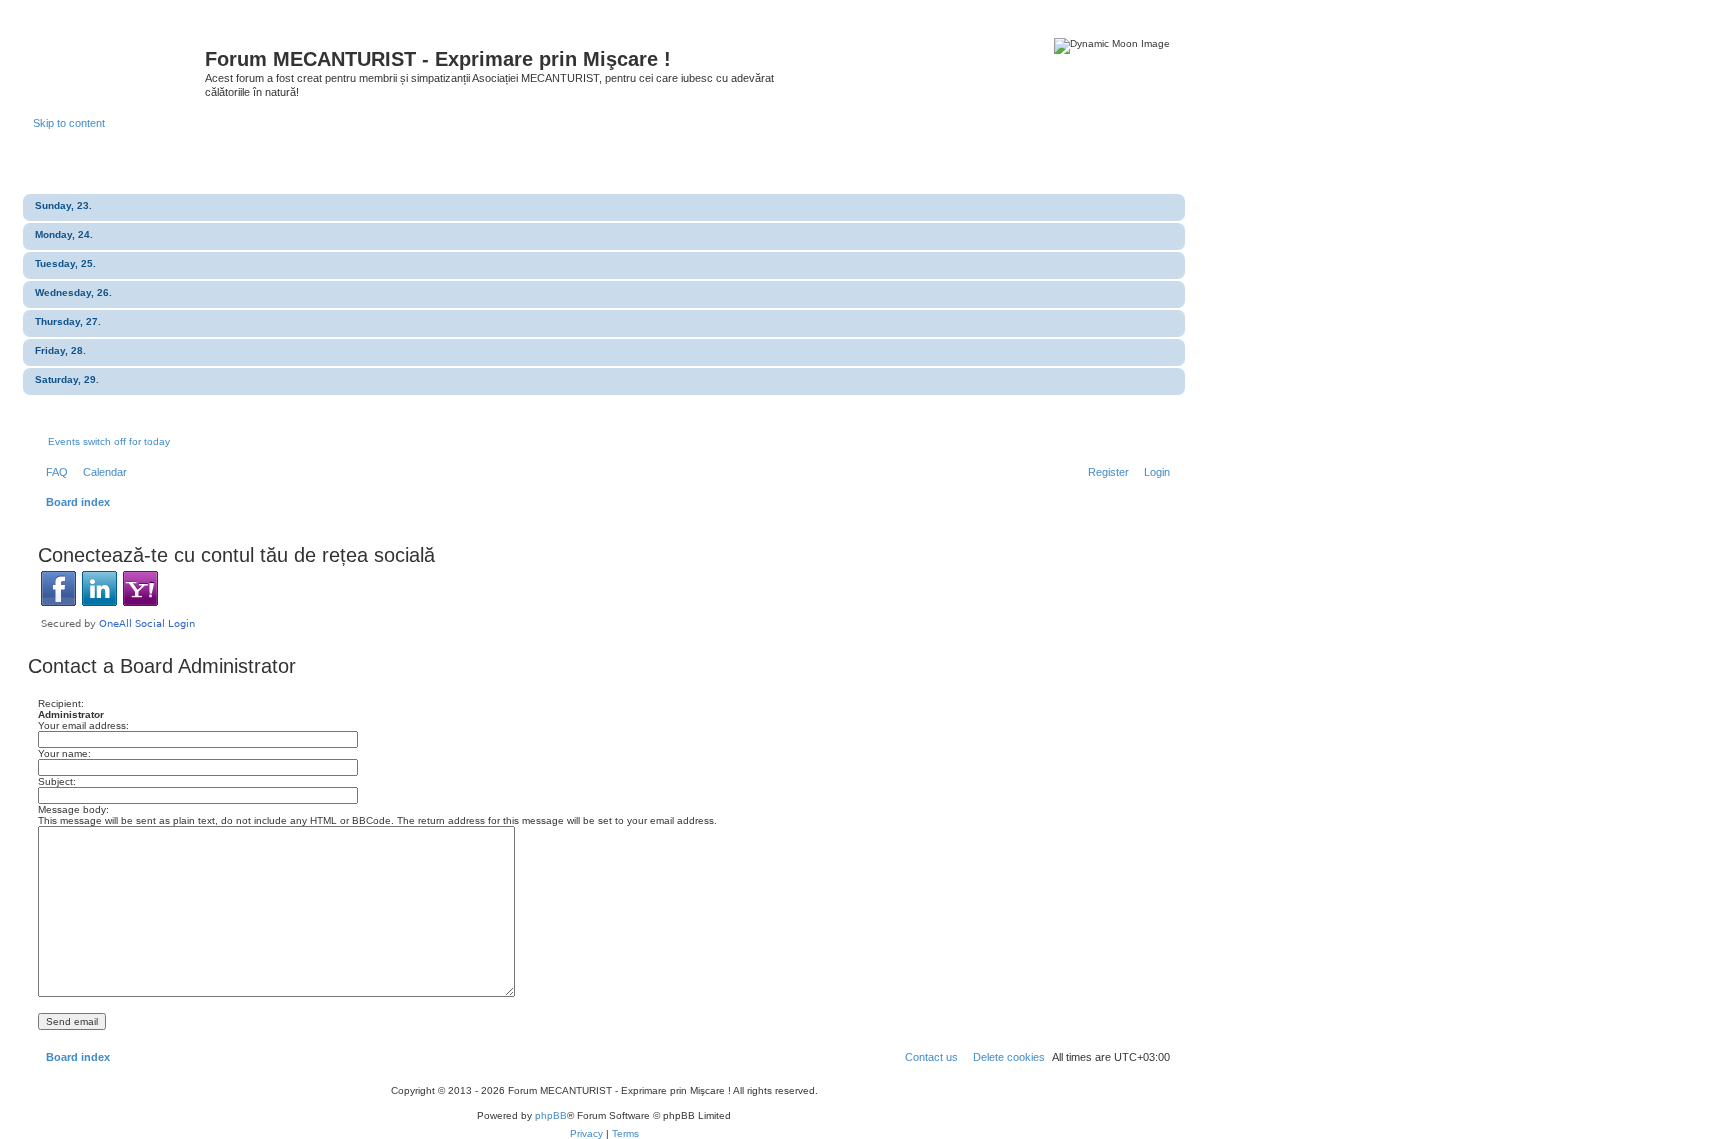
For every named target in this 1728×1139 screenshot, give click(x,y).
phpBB (551, 1115)
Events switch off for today (109, 441)
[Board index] (119, 65)
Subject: (57, 781)
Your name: (64, 753)
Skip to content (69, 123)
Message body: (73, 809)
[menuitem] (53, 472)
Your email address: (83, 725)
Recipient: (61, 703)
